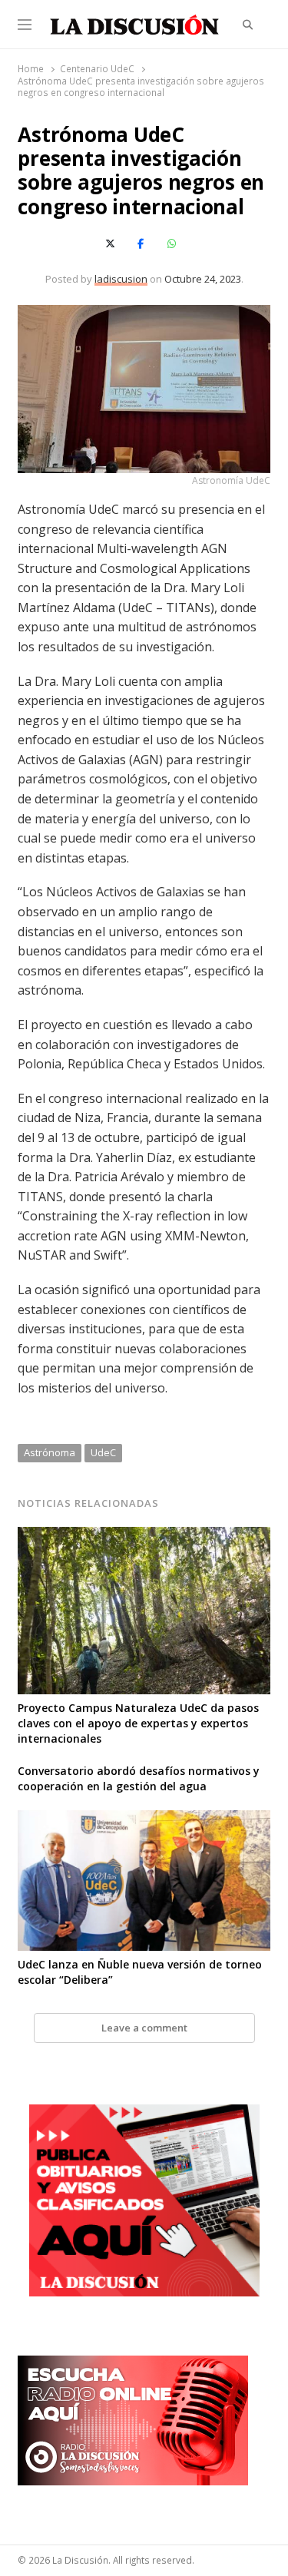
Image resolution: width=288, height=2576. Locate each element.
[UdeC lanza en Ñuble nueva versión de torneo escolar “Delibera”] (144, 1819)
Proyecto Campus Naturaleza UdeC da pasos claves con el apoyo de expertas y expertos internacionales (138, 1723)
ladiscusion (121, 279)
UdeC (103, 1452)
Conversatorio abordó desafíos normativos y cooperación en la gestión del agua (139, 1778)
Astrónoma (50, 1452)
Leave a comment (144, 2028)
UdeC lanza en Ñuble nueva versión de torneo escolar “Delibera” (140, 1972)
